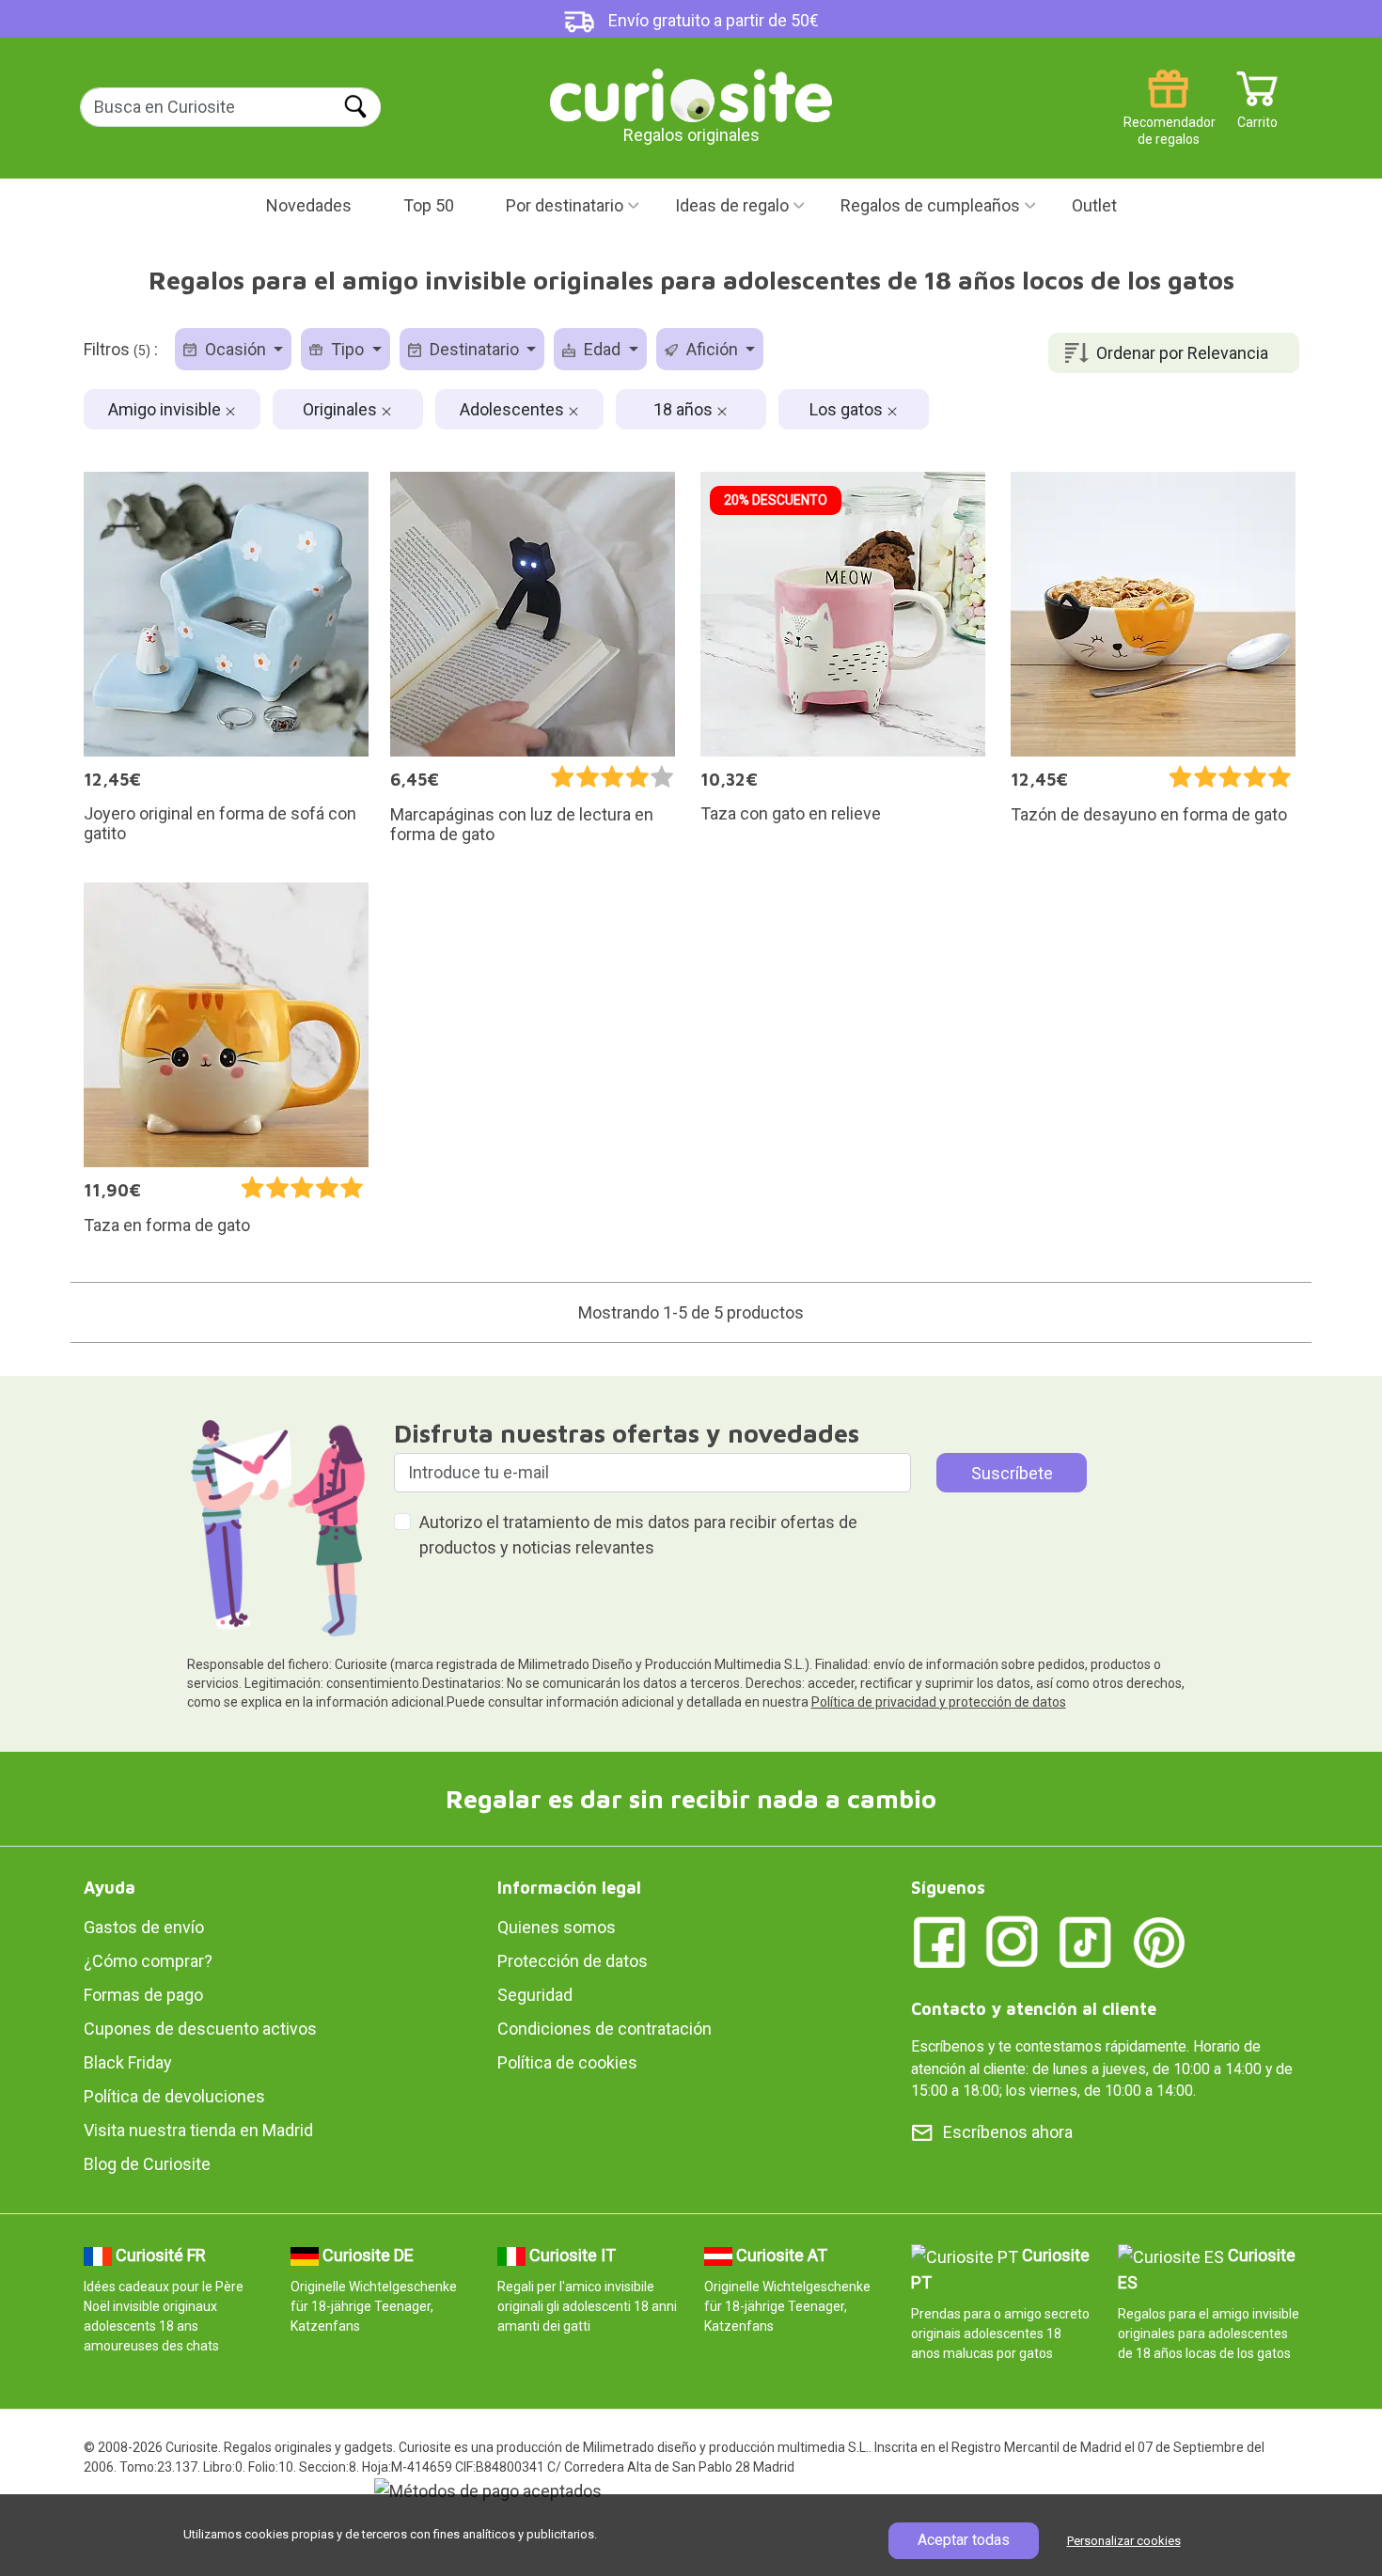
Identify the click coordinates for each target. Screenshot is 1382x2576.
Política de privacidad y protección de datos (939, 1702)
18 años (685, 409)
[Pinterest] (1159, 1941)
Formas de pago (143, 1995)
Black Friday (128, 2062)
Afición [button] (712, 349)
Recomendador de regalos (1168, 115)
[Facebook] (939, 1941)
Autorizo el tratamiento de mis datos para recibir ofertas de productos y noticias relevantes (638, 1535)
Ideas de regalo (732, 205)
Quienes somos (557, 1927)
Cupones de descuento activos (200, 2029)
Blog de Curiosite (147, 2164)
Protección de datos (573, 1961)
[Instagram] (1013, 1941)
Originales (342, 409)
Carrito (1257, 115)
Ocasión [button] (236, 349)
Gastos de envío (144, 1927)
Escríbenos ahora (1008, 2132)
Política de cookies (567, 2062)
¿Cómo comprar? (148, 1961)
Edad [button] (602, 349)
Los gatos (848, 409)
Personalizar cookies (1124, 2541)
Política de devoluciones (174, 2096)
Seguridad (535, 1995)
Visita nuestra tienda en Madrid (198, 2130)
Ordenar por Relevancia (1182, 353)
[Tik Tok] (1086, 1941)
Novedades (309, 205)
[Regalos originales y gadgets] (691, 94)
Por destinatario (565, 205)
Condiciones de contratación (605, 2029)
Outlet (1094, 205)
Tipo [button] (347, 349)
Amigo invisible (166, 409)
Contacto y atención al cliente (1034, 2009)
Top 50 (429, 205)
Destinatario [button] (474, 349)
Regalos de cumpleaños (930, 205)
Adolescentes (514, 409)
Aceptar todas (964, 2540)
